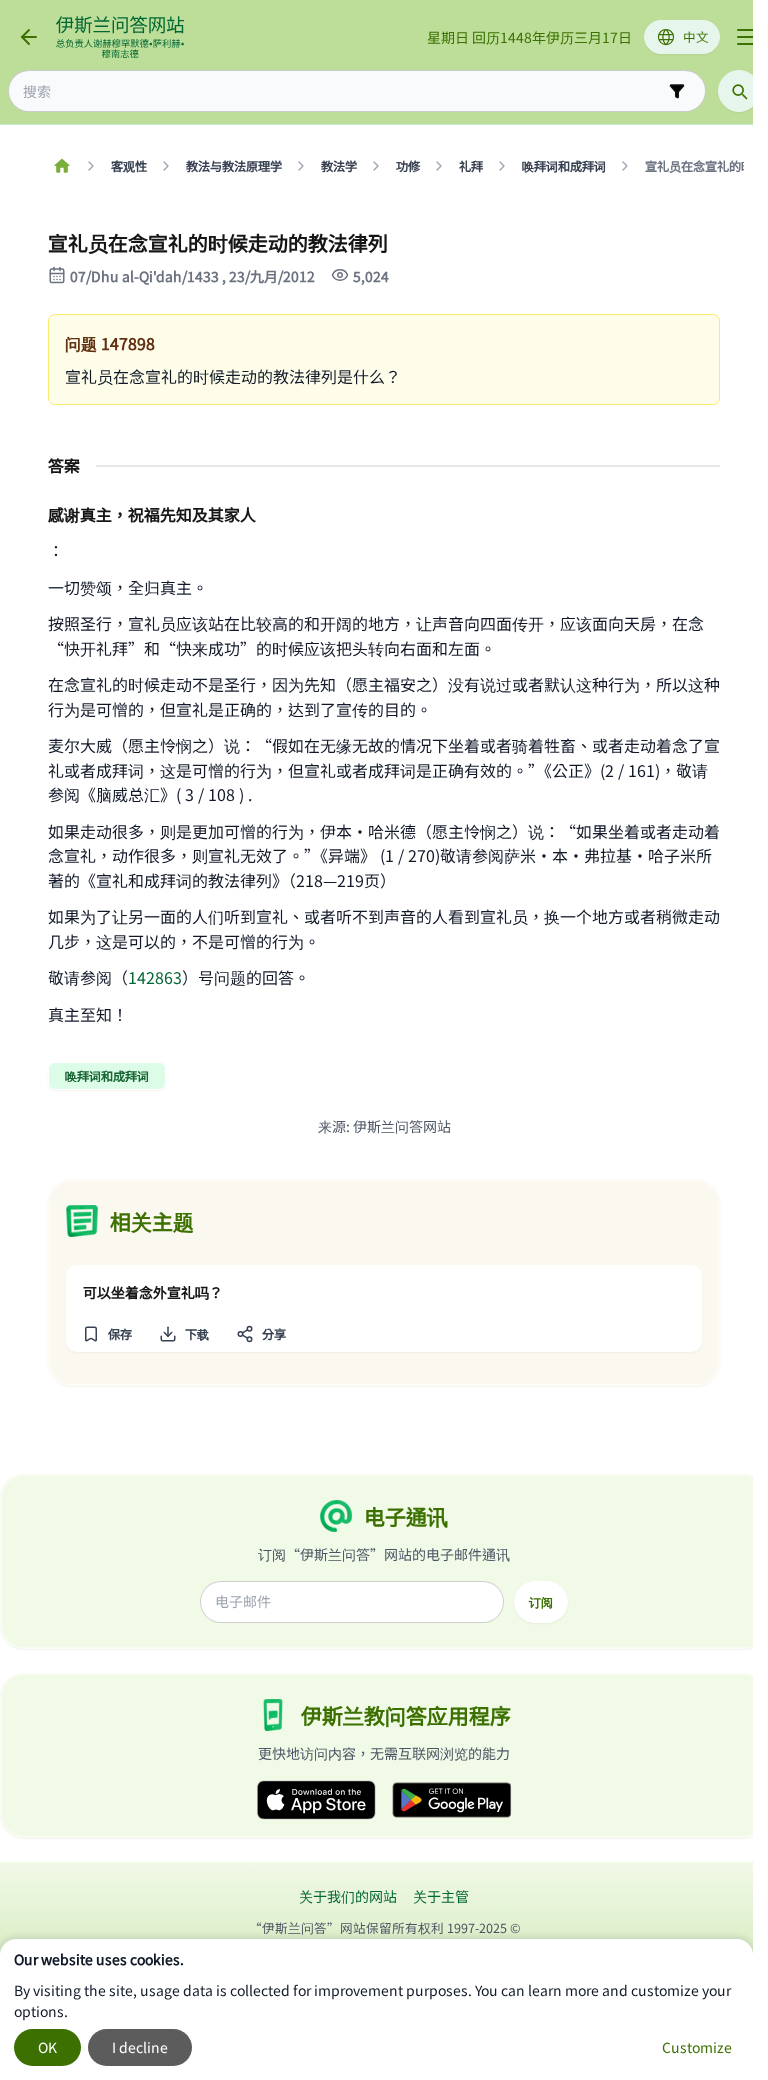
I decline (140, 2047)
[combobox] (343, 91)
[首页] (61, 166)
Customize (697, 2047)
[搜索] (739, 91)
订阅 (541, 1602)
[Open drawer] (746, 37)
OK (47, 2047)
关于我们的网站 (348, 1896)
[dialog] (376, 2009)
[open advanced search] (677, 91)
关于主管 (441, 1896)
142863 (155, 977)
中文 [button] (696, 36)
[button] (106, 1334)
